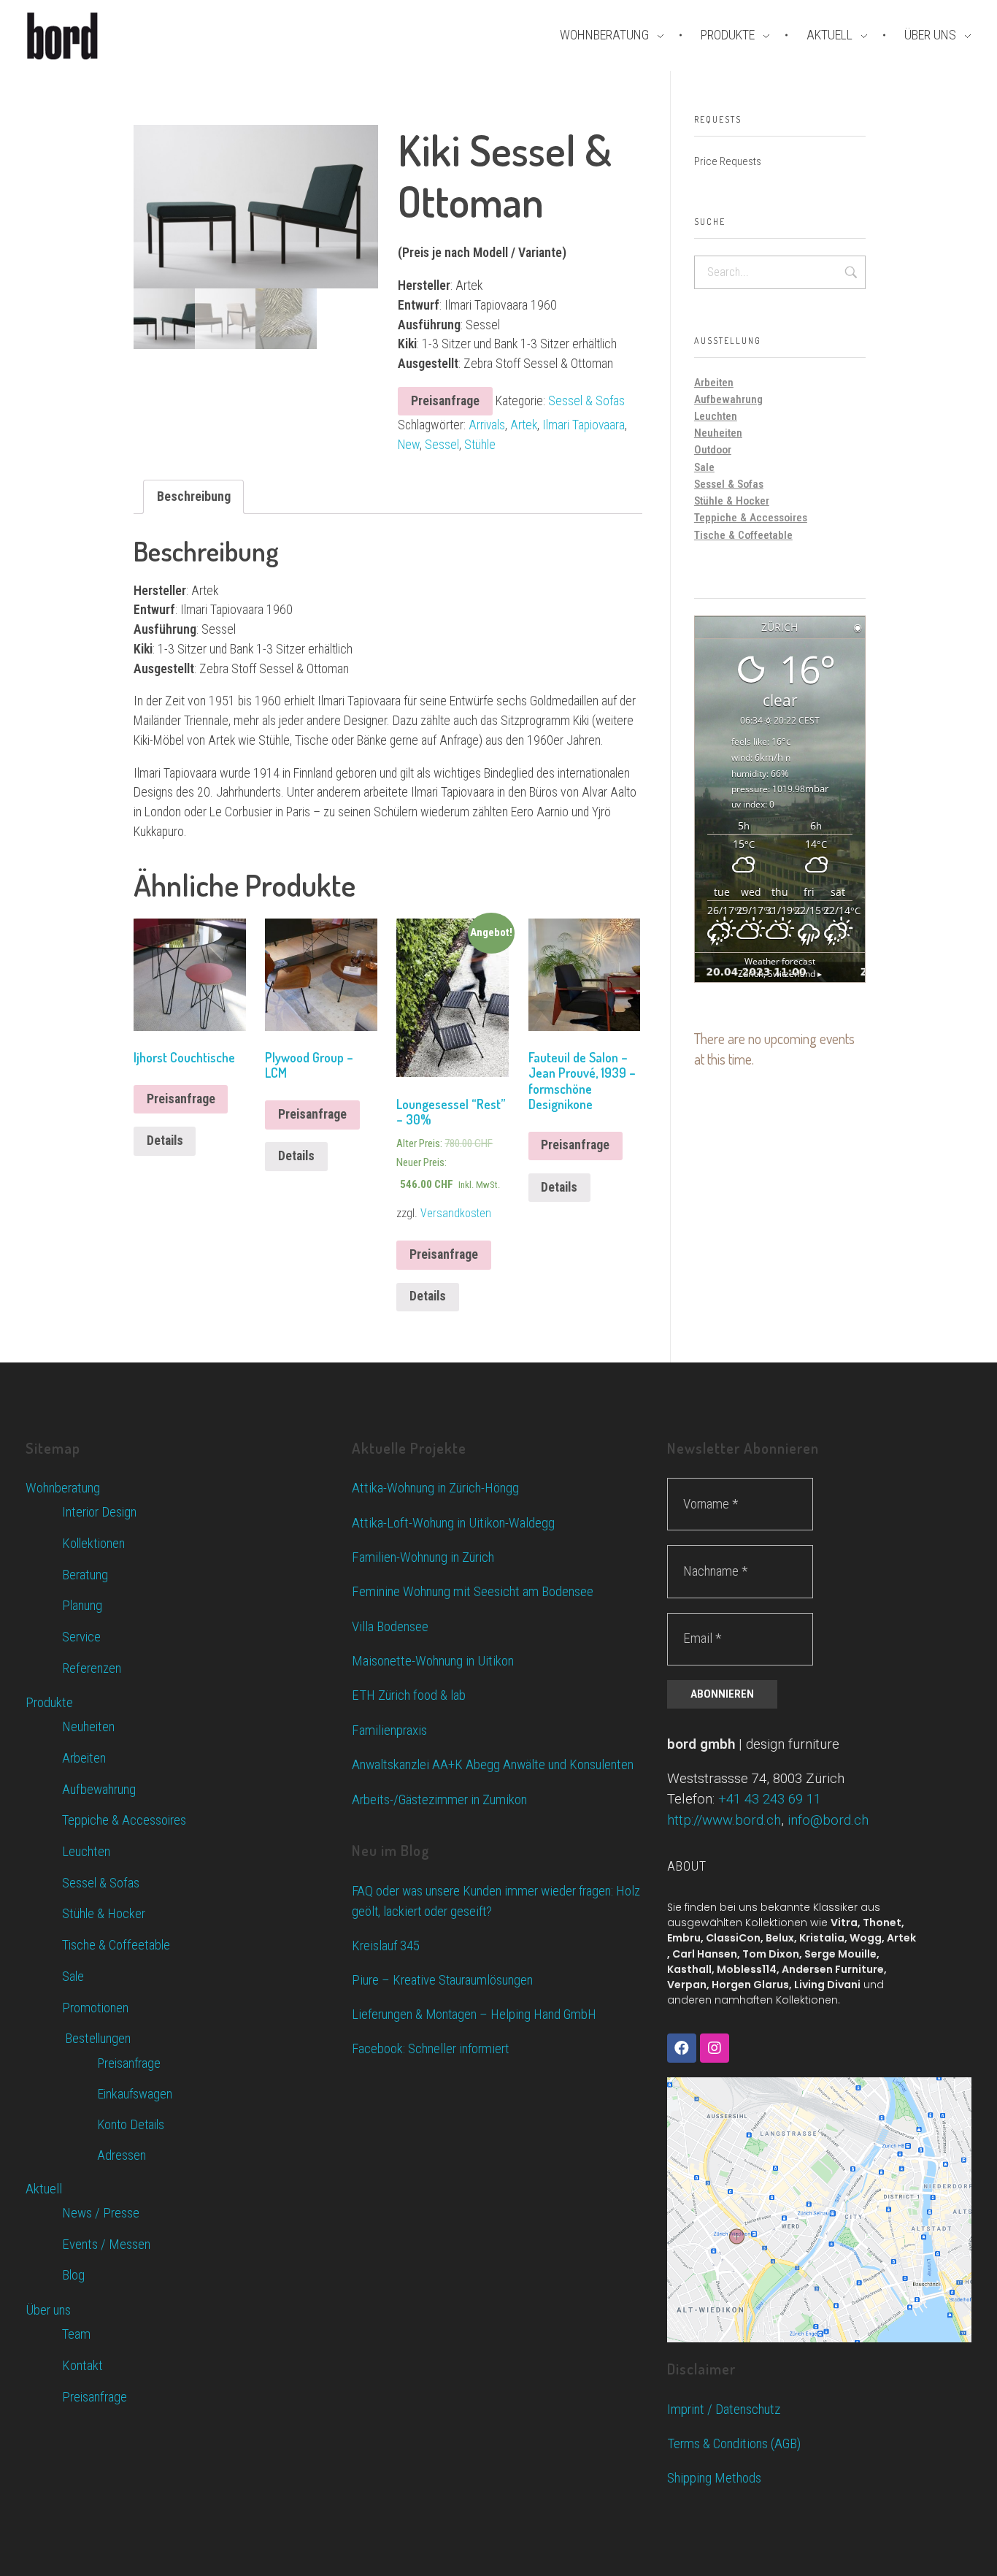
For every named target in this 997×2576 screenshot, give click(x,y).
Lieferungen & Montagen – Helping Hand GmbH (474, 2015)
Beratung (85, 1575)
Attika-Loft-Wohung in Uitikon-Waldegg (453, 1523)
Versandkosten (456, 1213)
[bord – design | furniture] (88, 36)
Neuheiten (718, 433)
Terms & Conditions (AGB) (734, 2443)
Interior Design (99, 1512)
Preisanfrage (445, 401)
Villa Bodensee (390, 1626)
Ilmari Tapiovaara (584, 425)
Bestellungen (96, 2039)
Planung (82, 1606)
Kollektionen (93, 1544)
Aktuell (44, 2189)
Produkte (49, 1702)
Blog (73, 2275)
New (409, 445)
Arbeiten (714, 383)
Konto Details (131, 2124)
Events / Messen (106, 2245)
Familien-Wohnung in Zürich (423, 1557)
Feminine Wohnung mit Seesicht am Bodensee (473, 1591)
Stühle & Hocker (732, 501)
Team (76, 2334)
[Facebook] (682, 2048)
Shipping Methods (714, 2478)
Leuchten (716, 416)
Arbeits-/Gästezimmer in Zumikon (439, 1799)
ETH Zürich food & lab (409, 1695)
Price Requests (728, 161)
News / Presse (101, 2213)
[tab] (194, 497)
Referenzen (92, 1668)
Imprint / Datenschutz (724, 2409)
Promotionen (95, 2008)
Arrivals (487, 425)
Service (81, 1637)
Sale (704, 467)
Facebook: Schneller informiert (430, 2049)
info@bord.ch (828, 1820)
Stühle (480, 445)
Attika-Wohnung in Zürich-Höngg (435, 1488)
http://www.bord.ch (724, 1820)
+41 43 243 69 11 (770, 1799)
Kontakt (82, 2366)
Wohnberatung (63, 1488)
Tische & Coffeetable (743, 535)
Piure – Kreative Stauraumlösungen (442, 1980)
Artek (524, 425)
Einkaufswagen (135, 2094)
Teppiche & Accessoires (751, 518)
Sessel (442, 445)
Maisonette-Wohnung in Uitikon (433, 1661)
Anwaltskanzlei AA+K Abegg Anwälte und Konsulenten (493, 1764)
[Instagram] (715, 2048)
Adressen (122, 2155)
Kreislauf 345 (386, 1946)
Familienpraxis (389, 1730)
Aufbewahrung (728, 399)
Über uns (48, 2310)
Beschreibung (194, 496)
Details (165, 1141)
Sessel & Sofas (586, 401)
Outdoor (713, 450)
